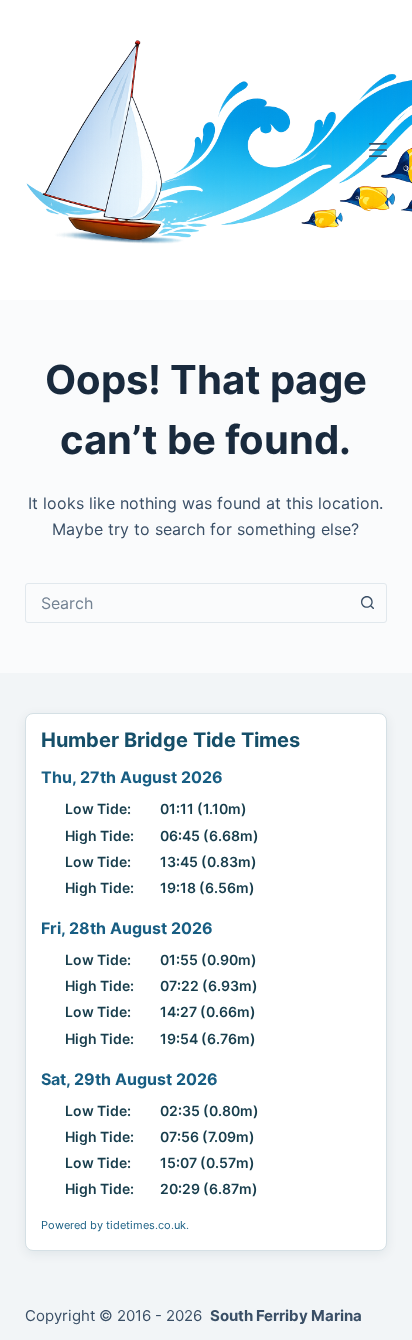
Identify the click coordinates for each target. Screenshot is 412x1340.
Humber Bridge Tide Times (170, 740)
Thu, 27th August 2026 (132, 777)
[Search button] (367, 603)
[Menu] (378, 150)
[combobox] (187, 603)
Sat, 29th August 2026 (129, 1079)
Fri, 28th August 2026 (127, 928)
